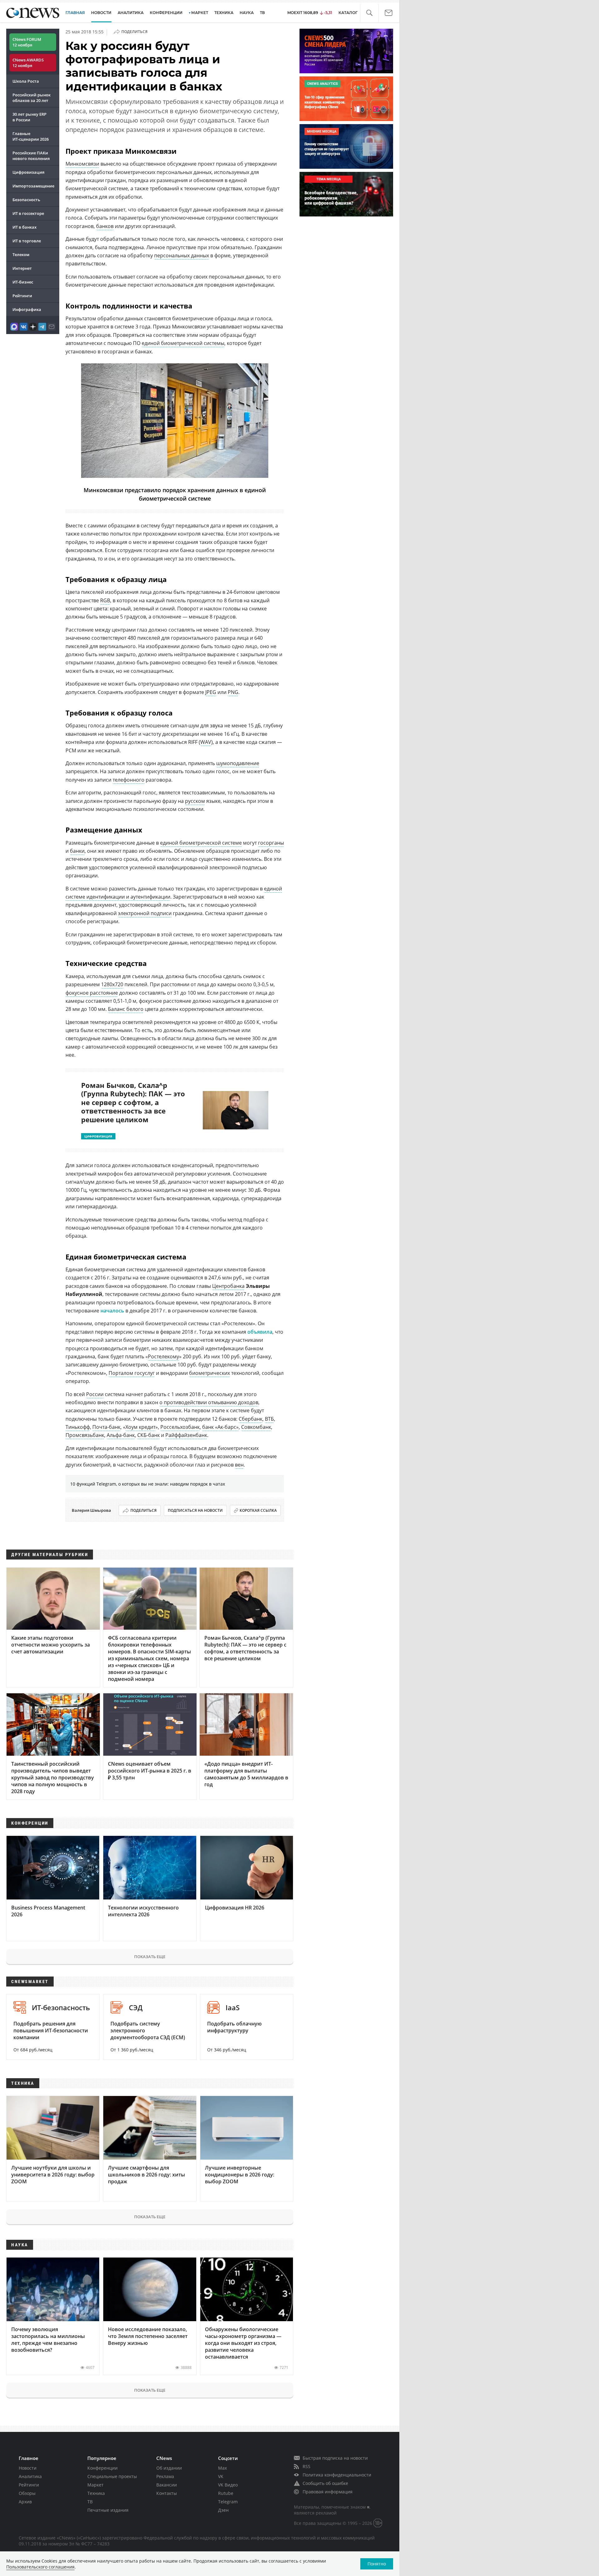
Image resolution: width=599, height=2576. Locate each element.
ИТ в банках (24, 227)
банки (77, 851)
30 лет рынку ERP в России (29, 117)
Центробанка (228, 1286)
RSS (307, 2466)
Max (222, 2468)
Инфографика (27, 309)
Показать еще (150, 1957)
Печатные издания (108, 2510)
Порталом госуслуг (132, 1373)
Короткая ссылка (258, 1510)
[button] (369, 13)
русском (195, 801)
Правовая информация (328, 2492)
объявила (260, 1332)
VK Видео (228, 2485)
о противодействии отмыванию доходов (209, 1402)
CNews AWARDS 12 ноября (28, 63)
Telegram (228, 2502)
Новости (28, 2468)
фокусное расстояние (92, 993)
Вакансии (167, 2485)
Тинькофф (78, 1427)
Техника (96, 2493)
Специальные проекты (112, 2476)
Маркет (95, 2485)
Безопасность (26, 200)
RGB (105, 600)
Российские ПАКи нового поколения (31, 156)
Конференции (102, 2468)
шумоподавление (238, 763)
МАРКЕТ (200, 13)
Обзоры (27, 2493)
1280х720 (112, 984)
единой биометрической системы (183, 343)
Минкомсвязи (82, 164)
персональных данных (182, 255)
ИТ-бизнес (23, 282)
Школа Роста (26, 81)
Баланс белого (126, 1009)
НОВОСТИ (101, 13)
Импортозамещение (33, 186)
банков (105, 226)
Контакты (167, 2493)
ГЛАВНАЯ (75, 13)
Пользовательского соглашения (40, 2567)
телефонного (129, 780)
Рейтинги (22, 296)
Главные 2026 (31, 136)
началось (112, 1311)
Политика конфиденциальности (337, 2475)
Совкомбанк (256, 1427)
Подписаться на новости (195, 1510)
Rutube (226, 2493)
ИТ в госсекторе (28, 213)
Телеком (21, 255)
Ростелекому (163, 1356)
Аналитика (131, 13)
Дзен (223, 2510)
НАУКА (247, 13)
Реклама (165, 2476)
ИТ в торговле (27, 241)
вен (239, 1465)
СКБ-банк (149, 1435)
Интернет (22, 268)
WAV (206, 742)
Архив (25, 2502)
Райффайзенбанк (186, 1435)
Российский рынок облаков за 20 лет (32, 98)
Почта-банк (106, 1427)
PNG (233, 692)
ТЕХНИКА (224, 13)
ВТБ (269, 1419)
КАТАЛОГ (348, 13)
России (95, 1394)
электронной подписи (145, 913)
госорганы (271, 843)
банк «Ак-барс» (220, 1427)
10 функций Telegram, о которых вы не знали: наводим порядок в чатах (148, 1484)
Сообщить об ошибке (325, 2483)
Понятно (377, 2564)
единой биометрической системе (201, 843)
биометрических (209, 1373)
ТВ (262, 13)
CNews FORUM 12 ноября (27, 42)
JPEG (211, 692)
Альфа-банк (121, 1435)
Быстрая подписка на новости (335, 2458)
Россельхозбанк (180, 1427)
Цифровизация (28, 172)
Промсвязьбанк (85, 1435)
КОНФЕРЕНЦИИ (166, 13)
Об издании (169, 2468)
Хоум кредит (140, 1427)
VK (221, 2476)
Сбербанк (251, 1419)
